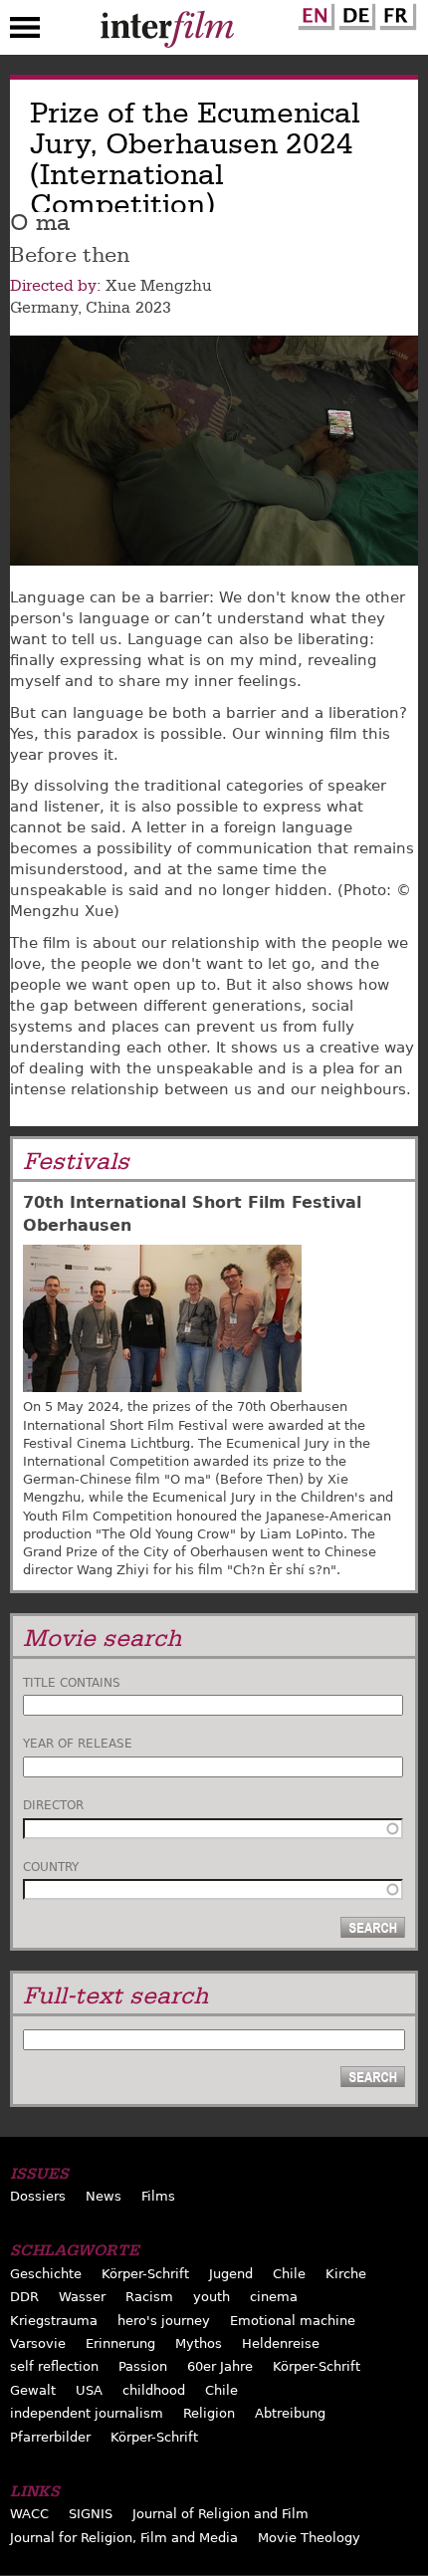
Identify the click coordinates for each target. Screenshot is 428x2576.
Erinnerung (120, 2343)
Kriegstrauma (54, 2321)
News (104, 2196)
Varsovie (38, 2343)
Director (53, 1805)
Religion (209, 2413)
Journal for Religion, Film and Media (124, 2538)
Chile (289, 2274)
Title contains (72, 1683)
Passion (143, 2366)
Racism (149, 2297)
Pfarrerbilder (50, 2437)
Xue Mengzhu (159, 286)
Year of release (78, 1744)
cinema (274, 2297)
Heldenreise (281, 2343)
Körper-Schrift (145, 2274)
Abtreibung (290, 2413)
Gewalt (33, 2390)
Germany (44, 308)
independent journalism (87, 2413)
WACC (29, 2514)
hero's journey (164, 2321)
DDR (24, 2297)
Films (158, 2196)
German (354, 13)
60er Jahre (220, 2366)
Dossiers (38, 2196)
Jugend (231, 2274)
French (395, 13)
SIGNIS (91, 2514)
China (108, 308)
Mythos (199, 2343)
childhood (154, 2390)
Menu (25, 32)
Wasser (82, 2297)
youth (212, 2297)
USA (89, 2390)
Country (51, 1867)
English (314, 13)
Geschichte (46, 2274)
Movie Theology (309, 2538)
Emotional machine (293, 2321)
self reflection (54, 2366)
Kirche (346, 2274)
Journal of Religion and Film (220, 2514)
